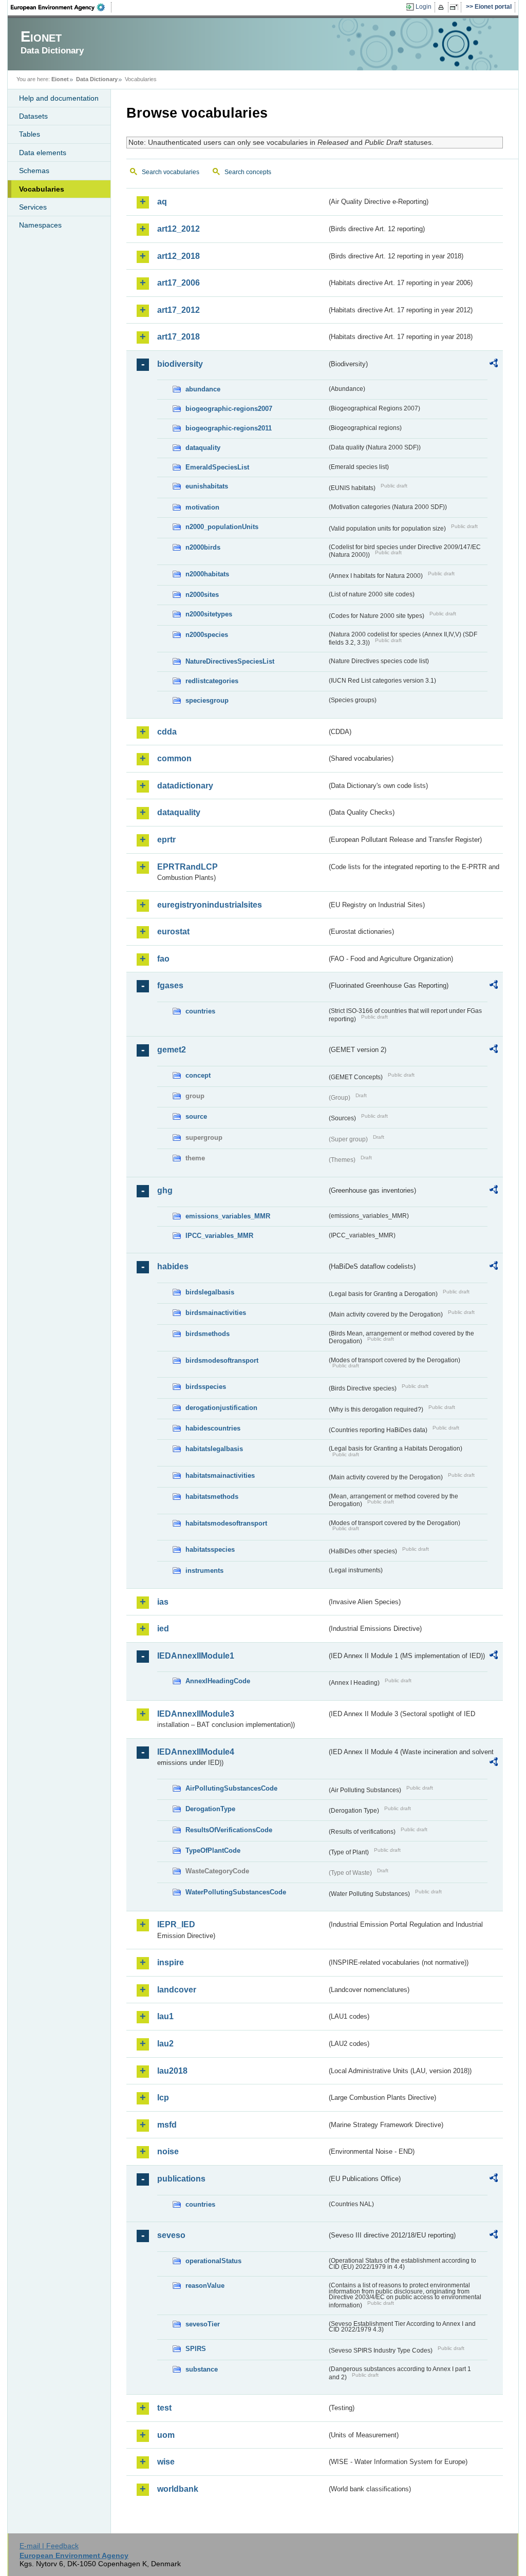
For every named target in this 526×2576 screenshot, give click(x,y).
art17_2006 (179, 283)
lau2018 (172, 2071)
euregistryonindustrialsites (210, 905)
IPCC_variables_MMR (219, 1236)
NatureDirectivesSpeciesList (230, 661)
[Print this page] (443, 7)
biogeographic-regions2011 (229, 428)
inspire (171, 1962)
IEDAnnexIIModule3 (196, 1714)
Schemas (34, 171)
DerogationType (210, 1809)
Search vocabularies (171, 172)
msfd (167, 2125)
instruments (204, 1571)
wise (166, 2462)
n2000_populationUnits (222, 527)
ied (163, 1629)
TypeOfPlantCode (213, 1850)
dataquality (203, 448)
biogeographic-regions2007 (229, 409)
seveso (171, 2235)
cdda (167, 732)
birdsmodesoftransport (222, 1360)
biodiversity (180, 364)
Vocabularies (42, 189)
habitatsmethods (212, 1497)
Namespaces (40, 225)
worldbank (178, 2489)
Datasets (33, 116)
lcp (163, 2098)
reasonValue (205, 2286)
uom (166, 2435)
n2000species (207, 635)
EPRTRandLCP (187, 867)
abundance (203, 389)
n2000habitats (207, 574)
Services (33, 207)
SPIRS (196, 2349)
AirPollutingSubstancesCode (231, 1788)
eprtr (166, 840)
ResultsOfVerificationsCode (229, 1830)
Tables (30, 134)
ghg (165, 1190)
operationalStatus (213, 2261)
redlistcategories (212, 681)
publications (181, 2179)
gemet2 (172, 1050)
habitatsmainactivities (220, 1475)
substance (202, 2369)
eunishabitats (207, 486)
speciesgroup (207, 700)
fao (163, 959)
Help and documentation (59, 98)
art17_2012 (179, 310)
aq (162, 202)
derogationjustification (221, 1408)
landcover (177, 1990)
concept (198, 1075)
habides (173, 1266)
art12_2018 (179, 256)
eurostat (173, 932)
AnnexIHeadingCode (218, 1681)
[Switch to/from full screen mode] (456, 7)
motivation (202, 507)
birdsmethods (208, 1334)
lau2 (165, 2044)
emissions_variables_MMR (228, 1216)
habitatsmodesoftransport (226, 1523)
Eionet (60, 79)
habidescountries (213, 1428)
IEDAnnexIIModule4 (196, 1752)
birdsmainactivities (216, 1313)
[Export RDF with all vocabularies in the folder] (494, 365)
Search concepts (248, 172)
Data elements (43, 153)
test (164, 2408)
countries (200, 1011)
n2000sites (202, 595)
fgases (170, 985)
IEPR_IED (176, 1924)
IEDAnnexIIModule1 (196, 1656)
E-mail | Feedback (49, 2546)
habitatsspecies (210, 1549)
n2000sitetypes (209, 614)
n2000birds (203, 547)
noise (168, 2151)
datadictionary (185, 786)
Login (424, 7)
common (174, 758)
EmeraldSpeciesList (217, 467)
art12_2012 (179, 229)
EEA (61, 7)
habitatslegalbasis (214, 1449)
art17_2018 (179, 337)
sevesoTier (203, 2324)
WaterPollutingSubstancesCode (236, 1892)
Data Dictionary (97, 79)
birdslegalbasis (210, 1292)
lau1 (165, 2016)
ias (163, 1602)
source (196, 1116)
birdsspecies (206, 1387)
